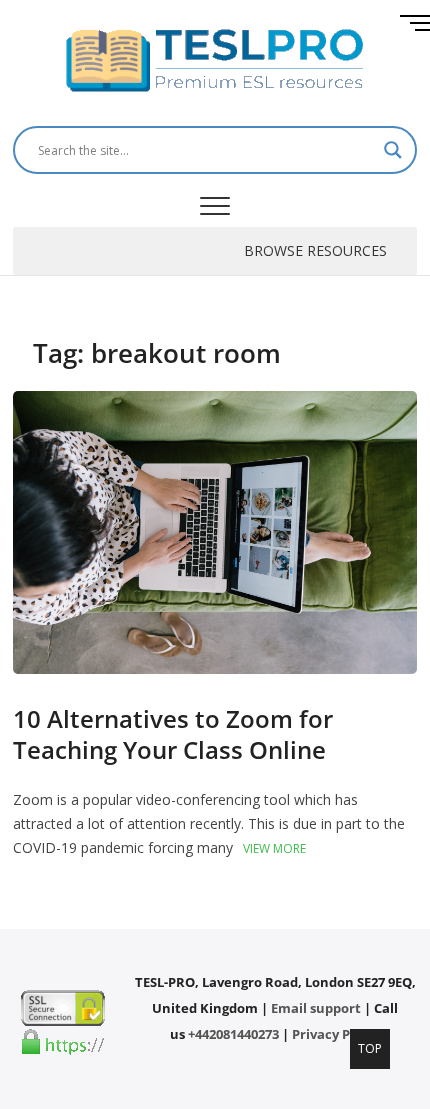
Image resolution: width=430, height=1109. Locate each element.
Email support (316, 1008)
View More (274, 848)
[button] (315, 251)
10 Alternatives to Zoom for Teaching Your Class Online (173, 733)
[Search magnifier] (393, 150)
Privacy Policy (336, 1034)
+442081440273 (233, 1034)
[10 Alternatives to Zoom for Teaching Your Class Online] (215, 402)
